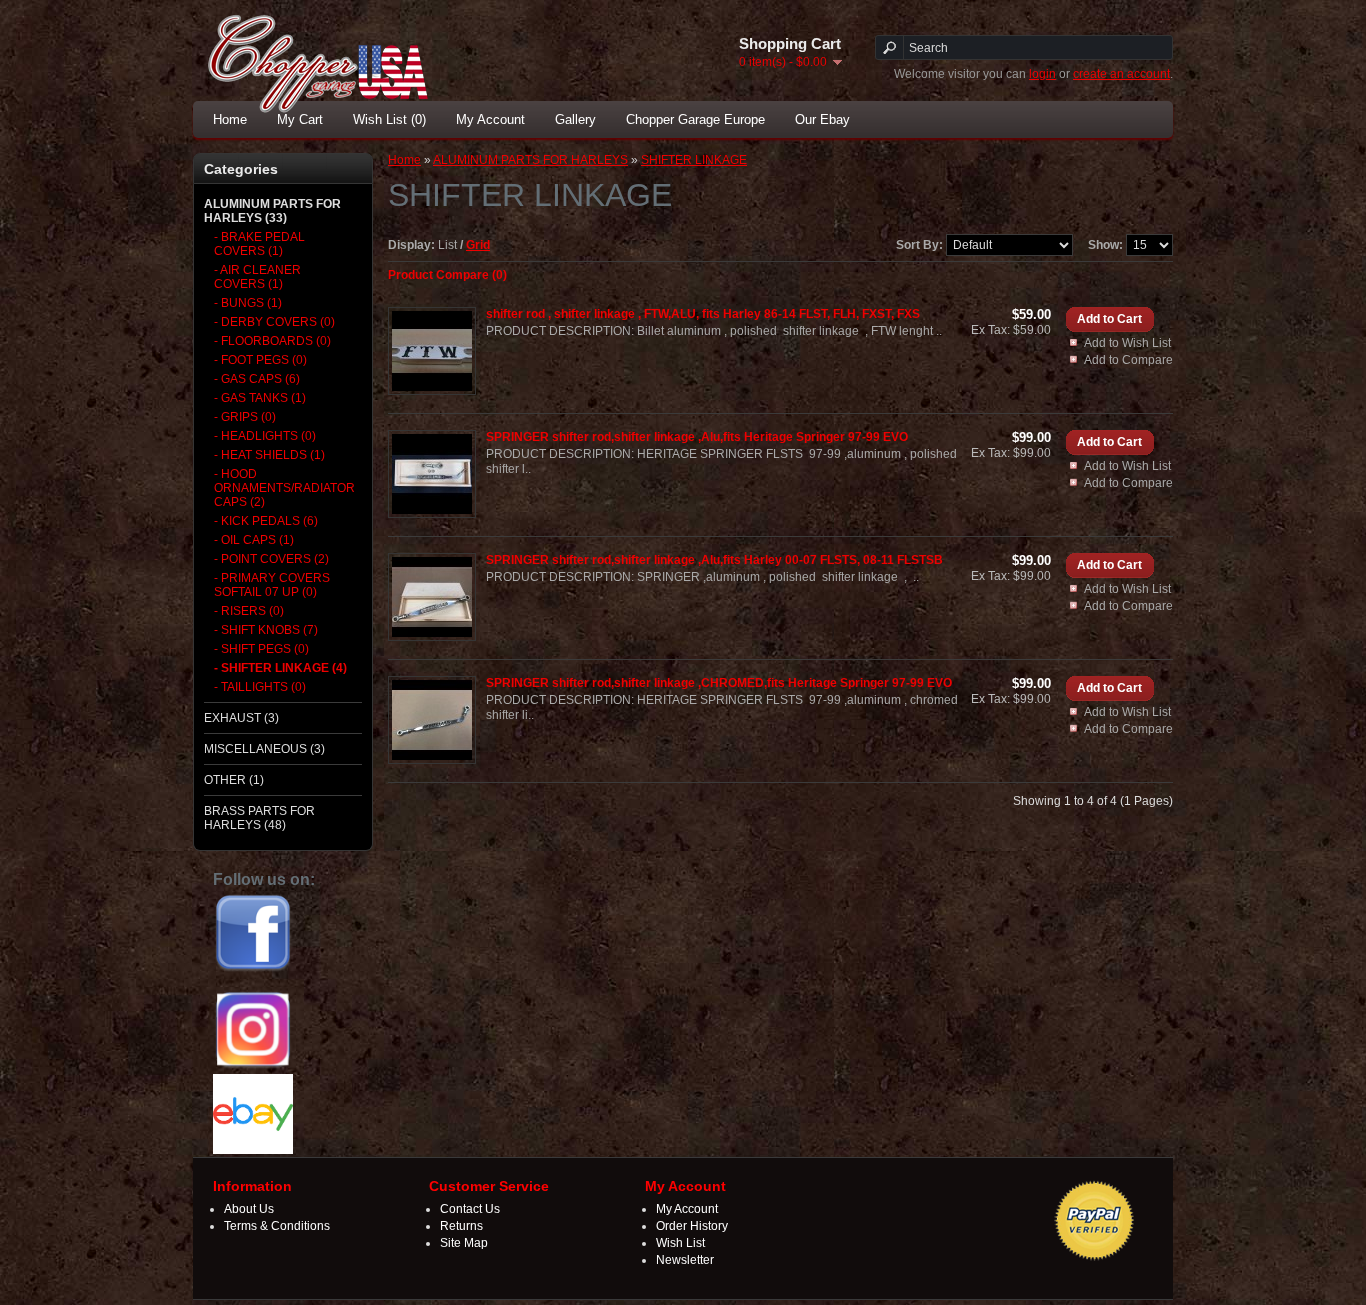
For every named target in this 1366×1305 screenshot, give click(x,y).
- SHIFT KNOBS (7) (266, 630)
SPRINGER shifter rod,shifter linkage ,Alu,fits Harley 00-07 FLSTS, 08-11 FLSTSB (714, 560)
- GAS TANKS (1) (260, 398)
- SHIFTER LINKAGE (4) (280, 668)
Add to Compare (1128, 360)
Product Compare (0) (447, 275)
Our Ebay (822, 119)
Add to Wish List (1127, 343)
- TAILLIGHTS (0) (260, 687)
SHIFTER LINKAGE (694, 160)
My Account (490, 119)
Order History (692, 1226)
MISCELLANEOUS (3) (264, 749)
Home (230, 119)
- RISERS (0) (249, 611)
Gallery (575, 119)
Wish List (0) (389, 119)
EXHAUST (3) (241, 718)
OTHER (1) (234, 780)
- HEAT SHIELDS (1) (269, 455)
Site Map (464, 1243)
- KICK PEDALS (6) (266, 521)
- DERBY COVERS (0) (274, 322)
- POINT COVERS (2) (271, 559)
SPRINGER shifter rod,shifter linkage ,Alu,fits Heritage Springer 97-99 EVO (697, 437)
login (1042, 74)
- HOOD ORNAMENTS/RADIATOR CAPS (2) (281, 488)
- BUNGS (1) (248, 303)
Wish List (680, 1243)
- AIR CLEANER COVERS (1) (257, 277)
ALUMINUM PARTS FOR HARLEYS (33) (272, 211)
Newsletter (685, 1260)
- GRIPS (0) (245, 417)
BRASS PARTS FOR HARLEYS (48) (259, 818)
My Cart (300, 119)
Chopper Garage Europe (695, 119)
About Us (249, 1209)
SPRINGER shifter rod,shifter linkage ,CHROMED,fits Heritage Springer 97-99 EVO (719, 683)
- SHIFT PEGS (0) (261, 649)
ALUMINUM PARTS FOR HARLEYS (530, 160)
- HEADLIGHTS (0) (265, 436)
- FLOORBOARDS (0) (272, 341)
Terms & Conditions (277, 1226)
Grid (478, 245)
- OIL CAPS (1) (254, 540)
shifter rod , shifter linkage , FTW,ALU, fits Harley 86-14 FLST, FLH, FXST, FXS (703, 314)
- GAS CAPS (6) (257, 379)
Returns (461, 1226)
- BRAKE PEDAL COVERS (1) (259, 244)
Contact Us (470, 1209)
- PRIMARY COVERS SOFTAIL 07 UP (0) (272, 585)
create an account (1121, 74)
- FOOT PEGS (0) (260, 360)
